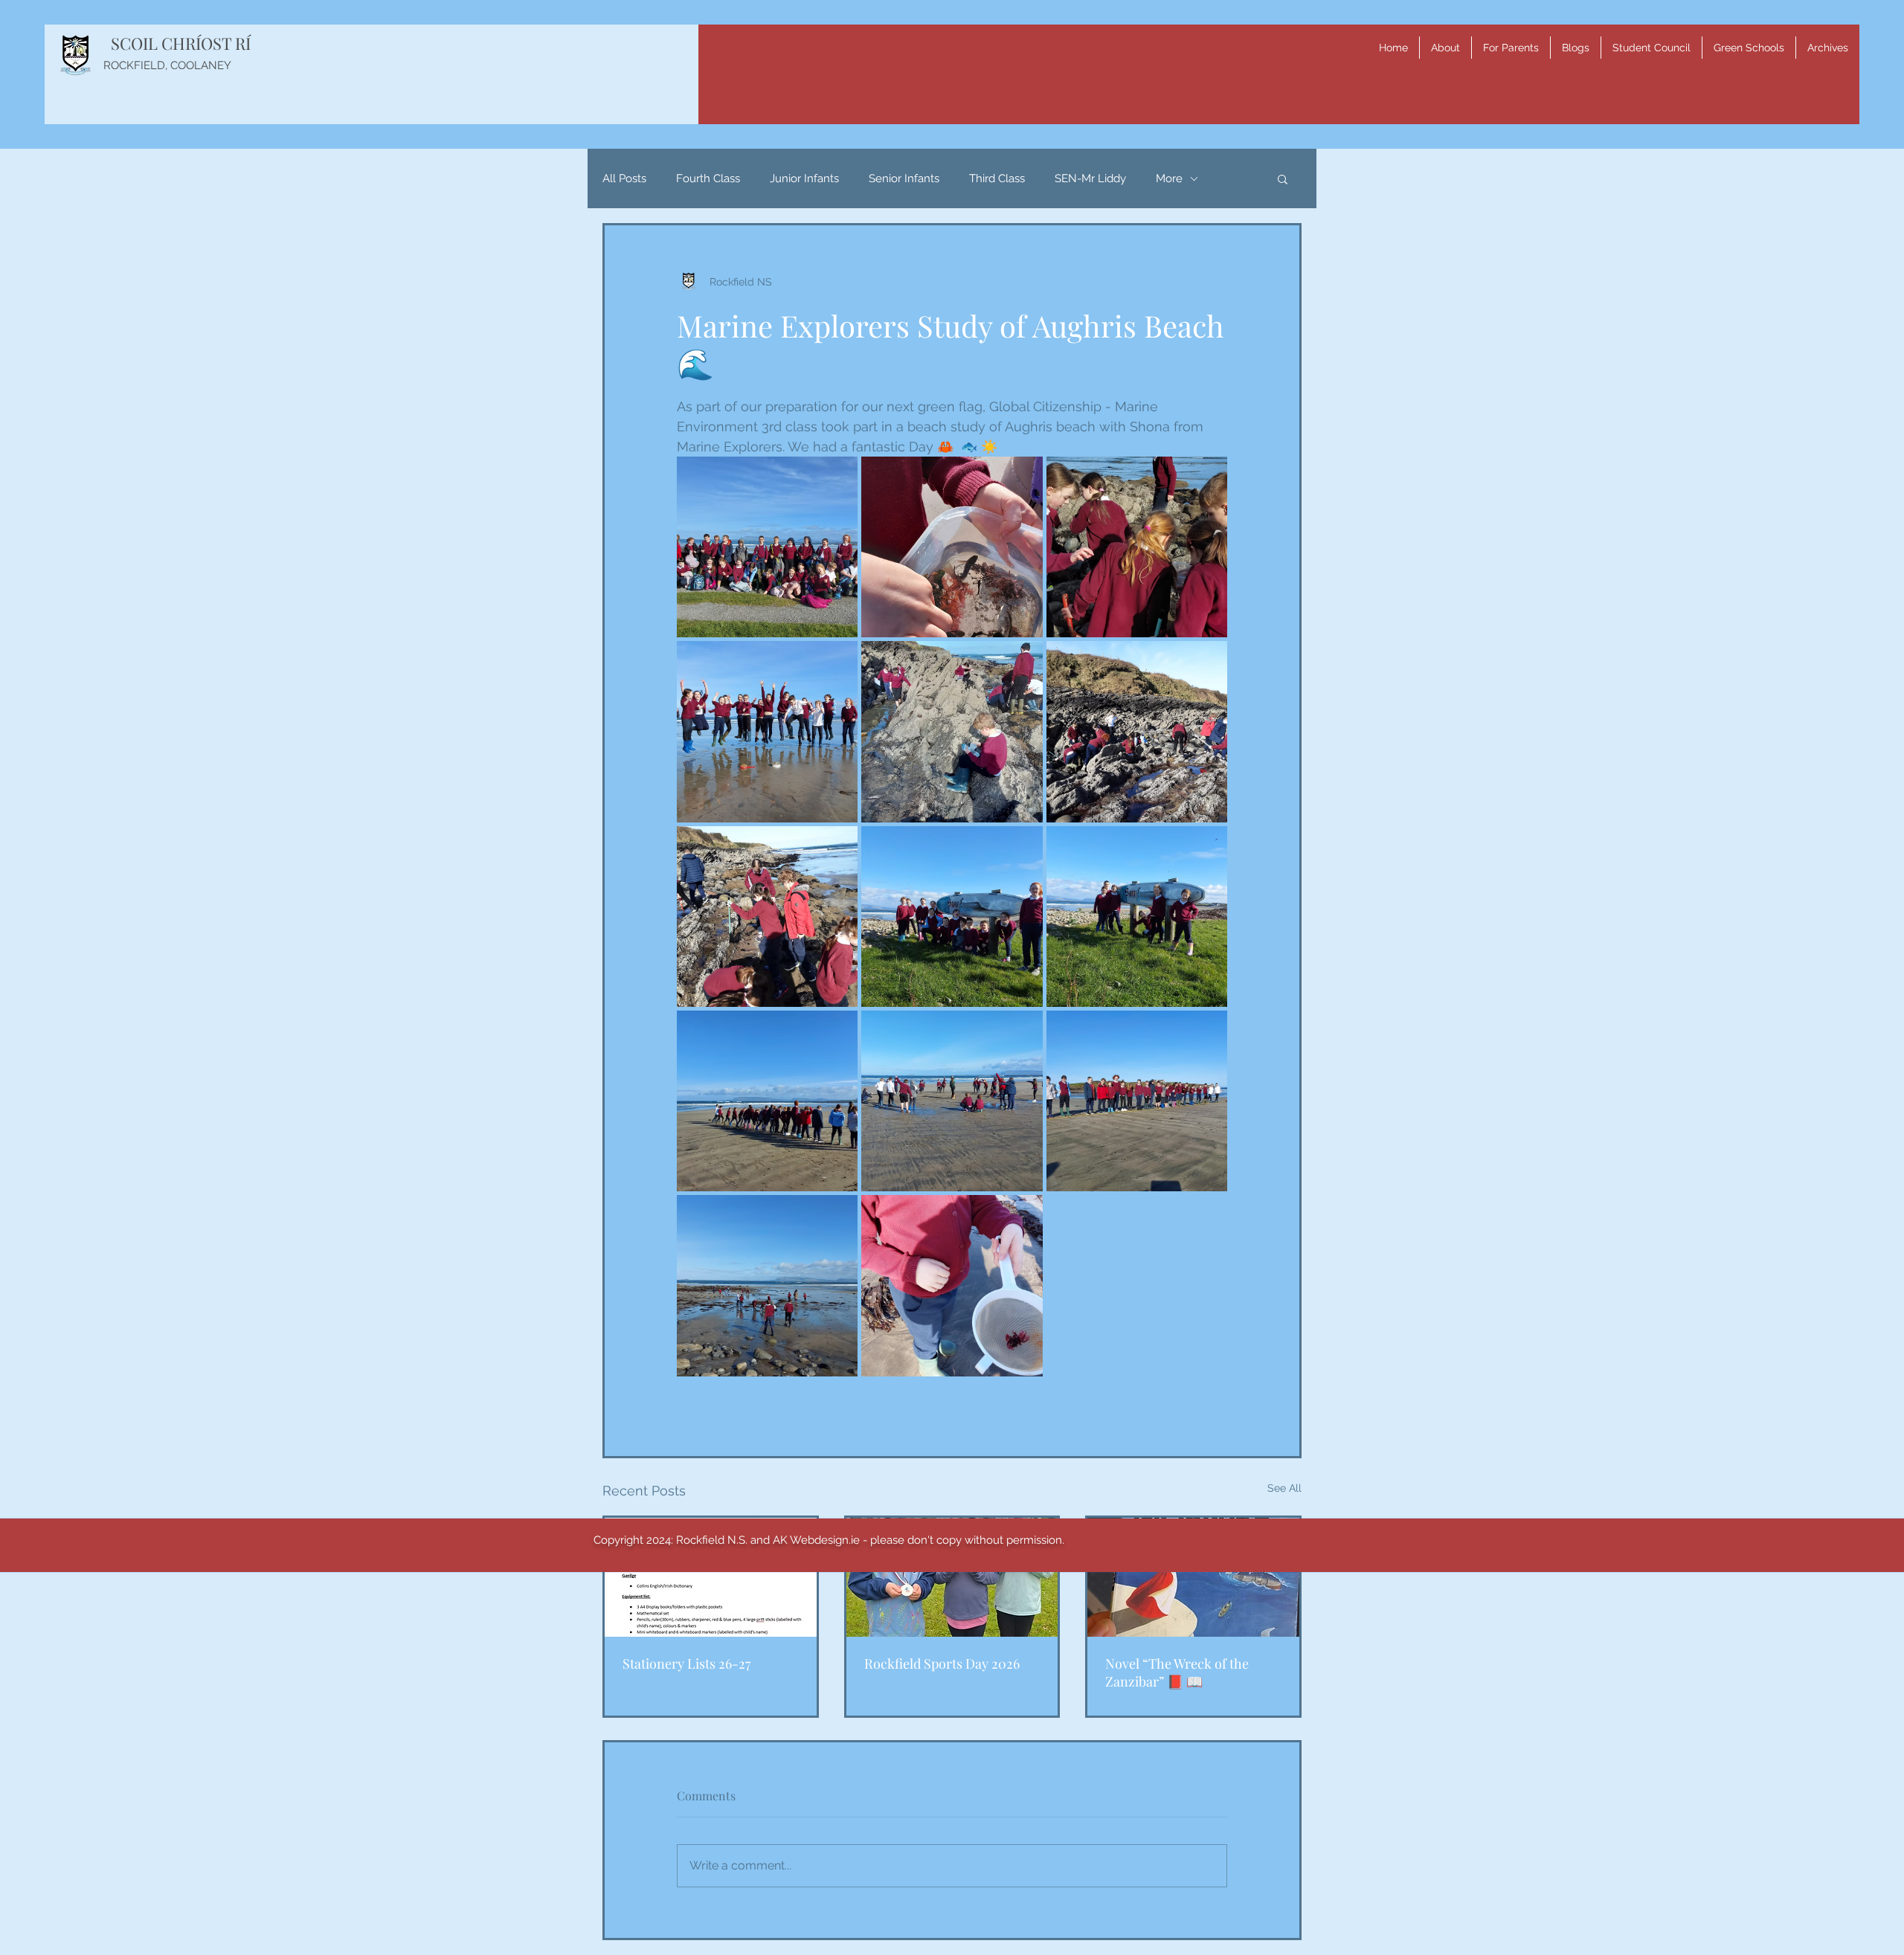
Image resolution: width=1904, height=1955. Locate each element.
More (1169, 178)
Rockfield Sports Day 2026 (942, 1663)
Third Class (997, 178)
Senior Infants (904, 178)
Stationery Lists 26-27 (686, 1663)
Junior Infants (804, 178)
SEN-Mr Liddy (1090, 178)
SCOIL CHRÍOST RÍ (181, 43)
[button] (1445, 48)
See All (1284, 1488)
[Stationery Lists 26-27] (711, 1577)
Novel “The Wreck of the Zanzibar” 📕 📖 (1177, 1672)
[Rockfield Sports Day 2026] (952, 1577)
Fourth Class (708, 178)
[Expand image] (767, 547)
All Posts (624, 178)
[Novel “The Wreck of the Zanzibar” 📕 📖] (1193, 1577)
